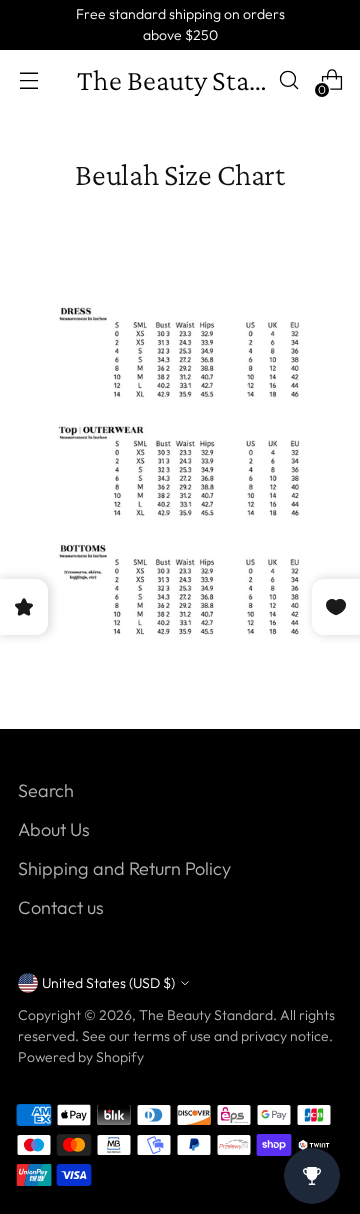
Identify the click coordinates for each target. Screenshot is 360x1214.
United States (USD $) (108, 983)
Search (46, 790)
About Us (54, 829)
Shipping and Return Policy (124, 868)
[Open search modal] (288, 80)
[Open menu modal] (28, 80)
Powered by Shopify (81, 1057)
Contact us (61, 907)
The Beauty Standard (206, 1015)
